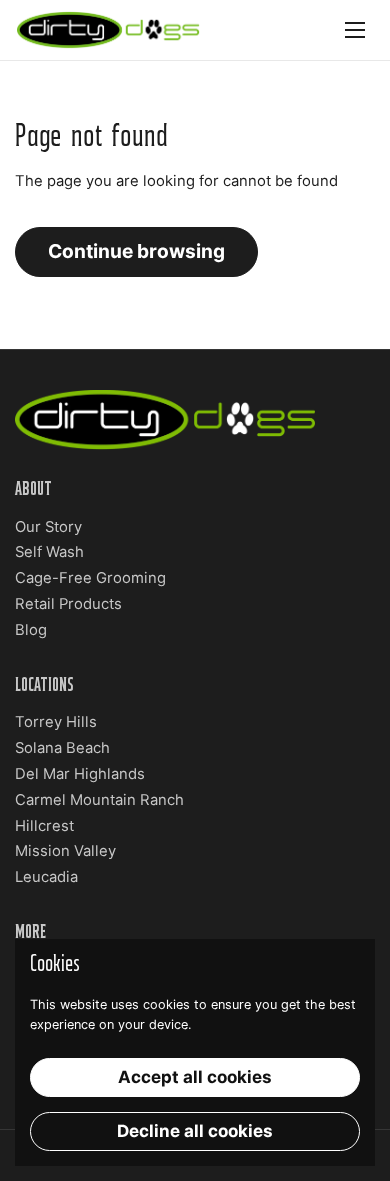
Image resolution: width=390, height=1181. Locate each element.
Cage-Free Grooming (90, 578)
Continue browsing (136, 251)
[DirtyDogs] (108, 30)
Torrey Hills (56, 722)
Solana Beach (62, 748)
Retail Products (68, 604)
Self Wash (49, 552)
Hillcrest (44, 826)
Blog (31, 630)
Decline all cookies (195, 1131)
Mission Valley (65, 851)
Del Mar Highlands (80, 774)
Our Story (48, 527)
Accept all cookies (195, 1077)
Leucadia (46, 877)
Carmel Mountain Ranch (99, 800)
